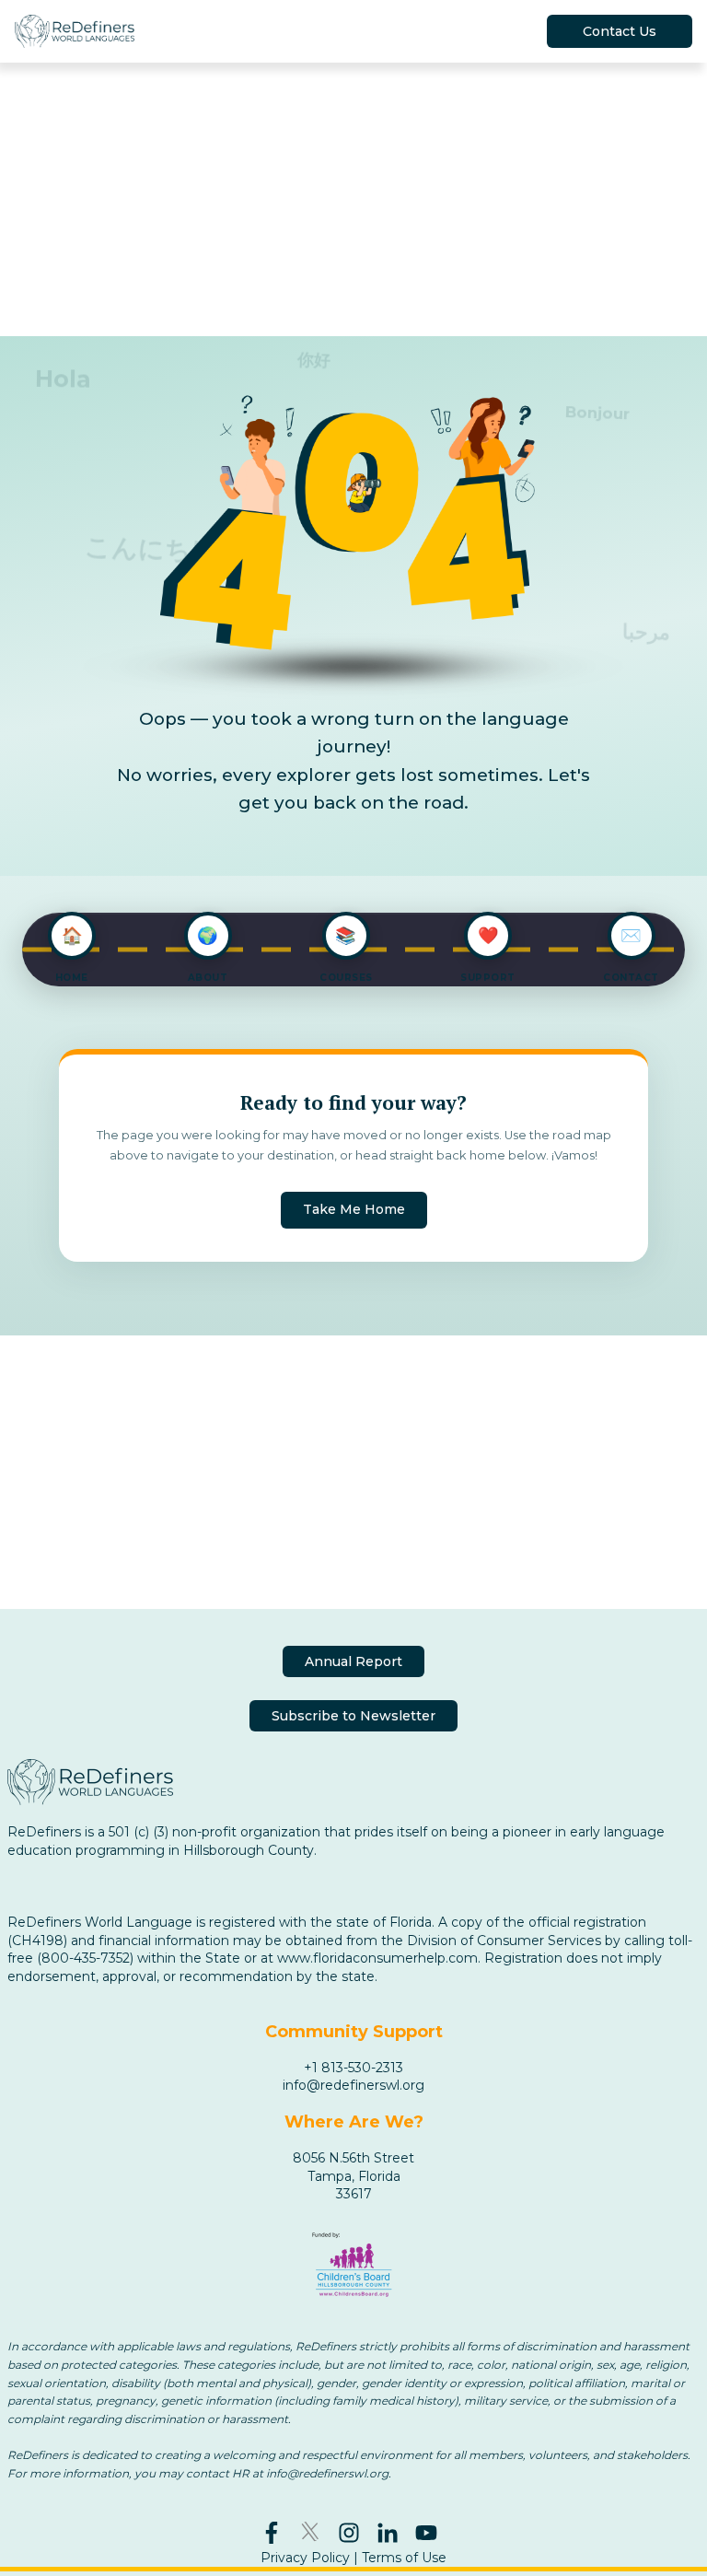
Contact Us (620, 31)
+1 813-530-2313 (353, 2068)
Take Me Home (354, 1209)
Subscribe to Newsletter (353, 1716)
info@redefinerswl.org (353, 2085)
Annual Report (353, 1661)
